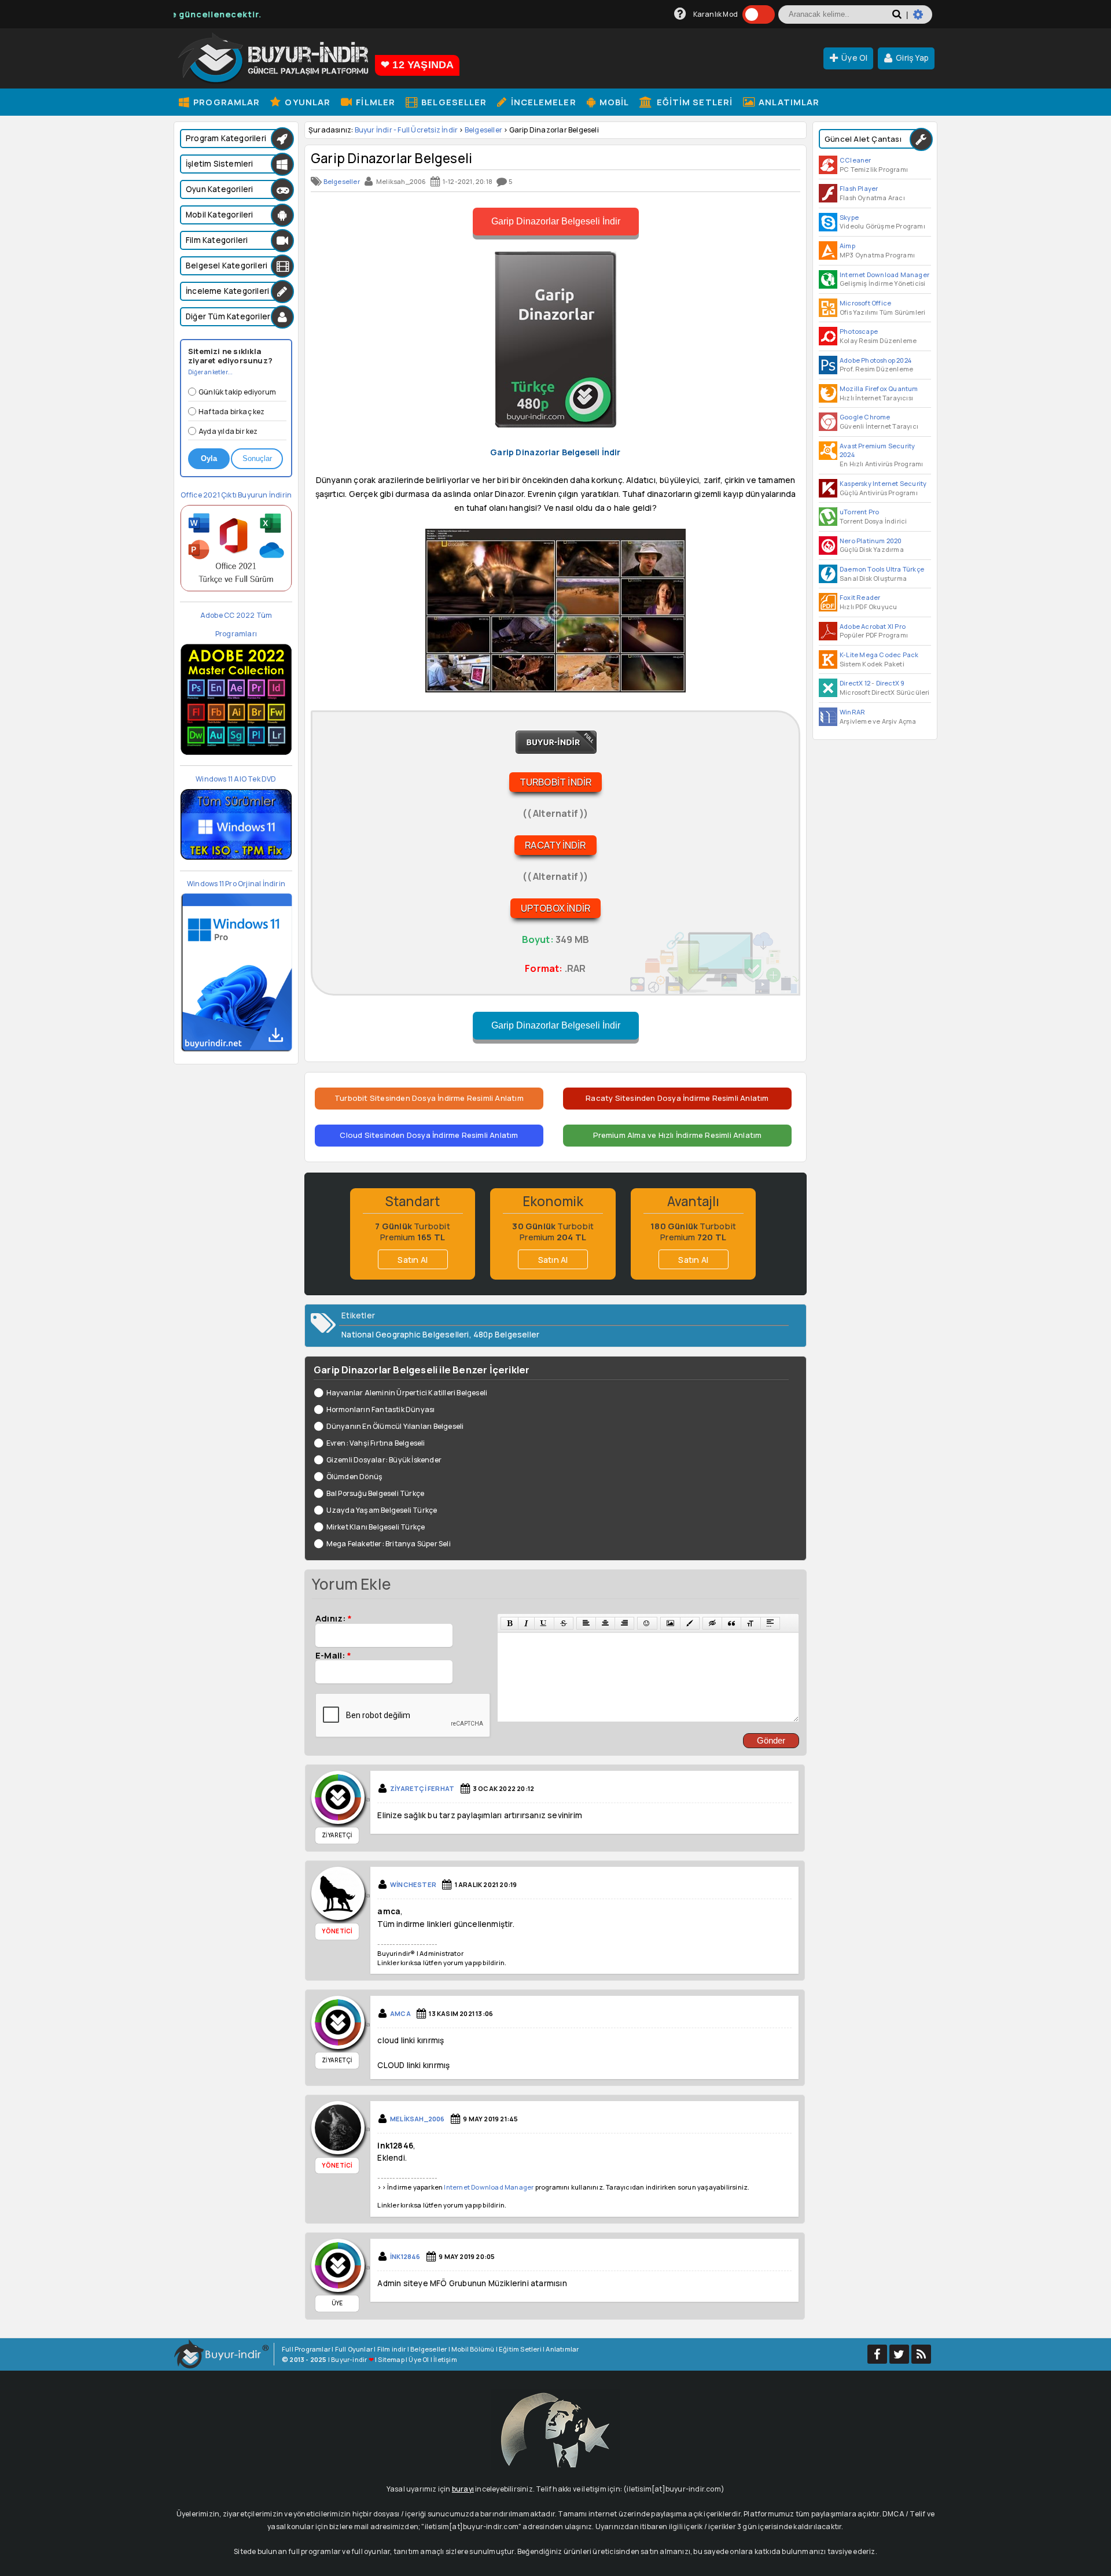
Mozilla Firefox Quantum (879, 388)
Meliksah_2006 (417, 2119)
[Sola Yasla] (586, 1623)
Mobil (613, 102)
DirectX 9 (891, 683)
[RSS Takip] (921, 2354)
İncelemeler (542, 102)
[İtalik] (526, 1623)
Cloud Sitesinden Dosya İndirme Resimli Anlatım (429, 1135)
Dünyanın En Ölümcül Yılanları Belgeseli (395, 1426)
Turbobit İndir (556, 782)
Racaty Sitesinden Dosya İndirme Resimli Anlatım (677, 1098)
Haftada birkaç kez (232, 412)
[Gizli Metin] (712, 1623)
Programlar (225, 102)
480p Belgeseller (506, 1335)
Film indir (392, 2349)
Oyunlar (306, 102)
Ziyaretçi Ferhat (422, 1788)
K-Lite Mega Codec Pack (879, 655)
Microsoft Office (865, 303)
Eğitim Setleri (694, 102)
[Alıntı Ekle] (731, 1623)
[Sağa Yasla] (624, 1623)
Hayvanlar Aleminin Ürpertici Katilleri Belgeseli (407, 1393)
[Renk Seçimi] (690, 1623)
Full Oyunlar (354, 2349)
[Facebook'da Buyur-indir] (877, 2354)
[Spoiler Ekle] (770, 1623)
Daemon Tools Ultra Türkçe (882, 569)
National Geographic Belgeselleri (405, 1335)
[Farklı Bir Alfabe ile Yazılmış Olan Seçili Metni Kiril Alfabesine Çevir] (751, 1623)
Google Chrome (865, 417)
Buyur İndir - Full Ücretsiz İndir (406, 130)
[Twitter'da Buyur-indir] (899, 2354)
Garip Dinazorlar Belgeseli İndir (556, 221)
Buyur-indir (349, 2359)
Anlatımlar (788, 102)
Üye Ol (854, 58)
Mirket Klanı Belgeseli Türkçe (376, 1527)
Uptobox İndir (556, 908)
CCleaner (856, 160)
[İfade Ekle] (647, 1623)
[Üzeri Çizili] (564, 1623)
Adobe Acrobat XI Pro (873, 626)
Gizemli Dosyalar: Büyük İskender (384, 1460)
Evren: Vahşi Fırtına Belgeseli (376, 1443)
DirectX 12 (855, 683)
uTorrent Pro (859, 512)
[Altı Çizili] (544, 1623)
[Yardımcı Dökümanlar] (680, 14)
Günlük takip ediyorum (237, 392)
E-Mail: (333, 1655)
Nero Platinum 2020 (871, 541)
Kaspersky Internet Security (883, 483)
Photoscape (859, 331)
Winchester (413, 1884)
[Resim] (670, 1623)
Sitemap (391, 2359)
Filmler (374, 102)
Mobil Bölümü (473, 2349)
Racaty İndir (555, 845)
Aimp (847, 246)
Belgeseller (453, 102)
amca (400, 2013)
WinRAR (852, 712)
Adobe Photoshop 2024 (875, 360)
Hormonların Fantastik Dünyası (380, 1409)
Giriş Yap (912, 58)
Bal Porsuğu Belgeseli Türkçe (375, 1493)
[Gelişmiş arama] (923, 19)
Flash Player (859, 188)
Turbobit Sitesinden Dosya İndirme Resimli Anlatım (429, 1098)
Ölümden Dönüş (354, 1477)
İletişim (445, 2359)
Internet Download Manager (884, 274)
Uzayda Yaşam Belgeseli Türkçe (382, 1510)
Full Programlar (306, 2349)
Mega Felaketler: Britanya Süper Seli (389, 1544)
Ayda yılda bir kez (228, 431)
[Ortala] (605, 1623)
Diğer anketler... (210, 372)
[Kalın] (509, 1623)
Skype (849, 217)
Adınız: (334, 1618)
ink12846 (405, 2256)
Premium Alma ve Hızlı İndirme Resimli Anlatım (678, 1135)
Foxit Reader (860, 597)
